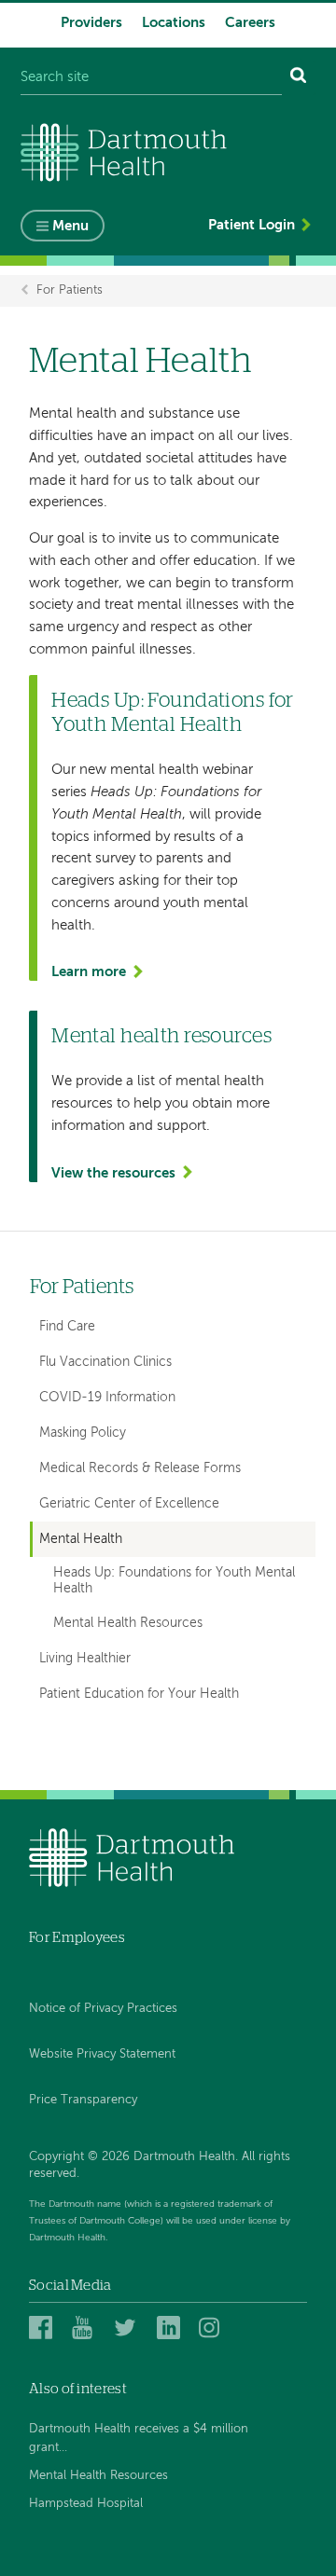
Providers (91, 23)
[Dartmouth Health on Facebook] (43, 2328)
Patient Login (252, 225)
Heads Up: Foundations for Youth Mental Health (174, 1581)
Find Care (67, 1327)
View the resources (113, 1173)
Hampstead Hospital (86, 2504)
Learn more (89, 972)
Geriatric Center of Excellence (129, 1504)
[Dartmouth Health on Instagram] (213, 2328)
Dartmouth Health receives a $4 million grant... (139, 2438)
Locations (174, 23)
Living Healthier (85, 1659)
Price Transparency (83, 2100)
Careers (250, 23)
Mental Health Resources (128, 1624)
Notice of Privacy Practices (103, 2009)
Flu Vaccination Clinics (105, 1362)
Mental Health (81, 1539)
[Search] (299, 78)
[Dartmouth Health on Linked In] (171, 2328)
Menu (70, 226)
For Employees (77, 1938)
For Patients (70, 290)
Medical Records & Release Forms (140, 1468)
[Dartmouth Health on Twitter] (128, 2328)
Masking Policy (83, 1433)
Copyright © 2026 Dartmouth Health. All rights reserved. (160, 2165)
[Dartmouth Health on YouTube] (86, 2328)
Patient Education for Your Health (139, 1694)
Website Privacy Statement (102, 2054)
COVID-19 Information (107, 1398)
